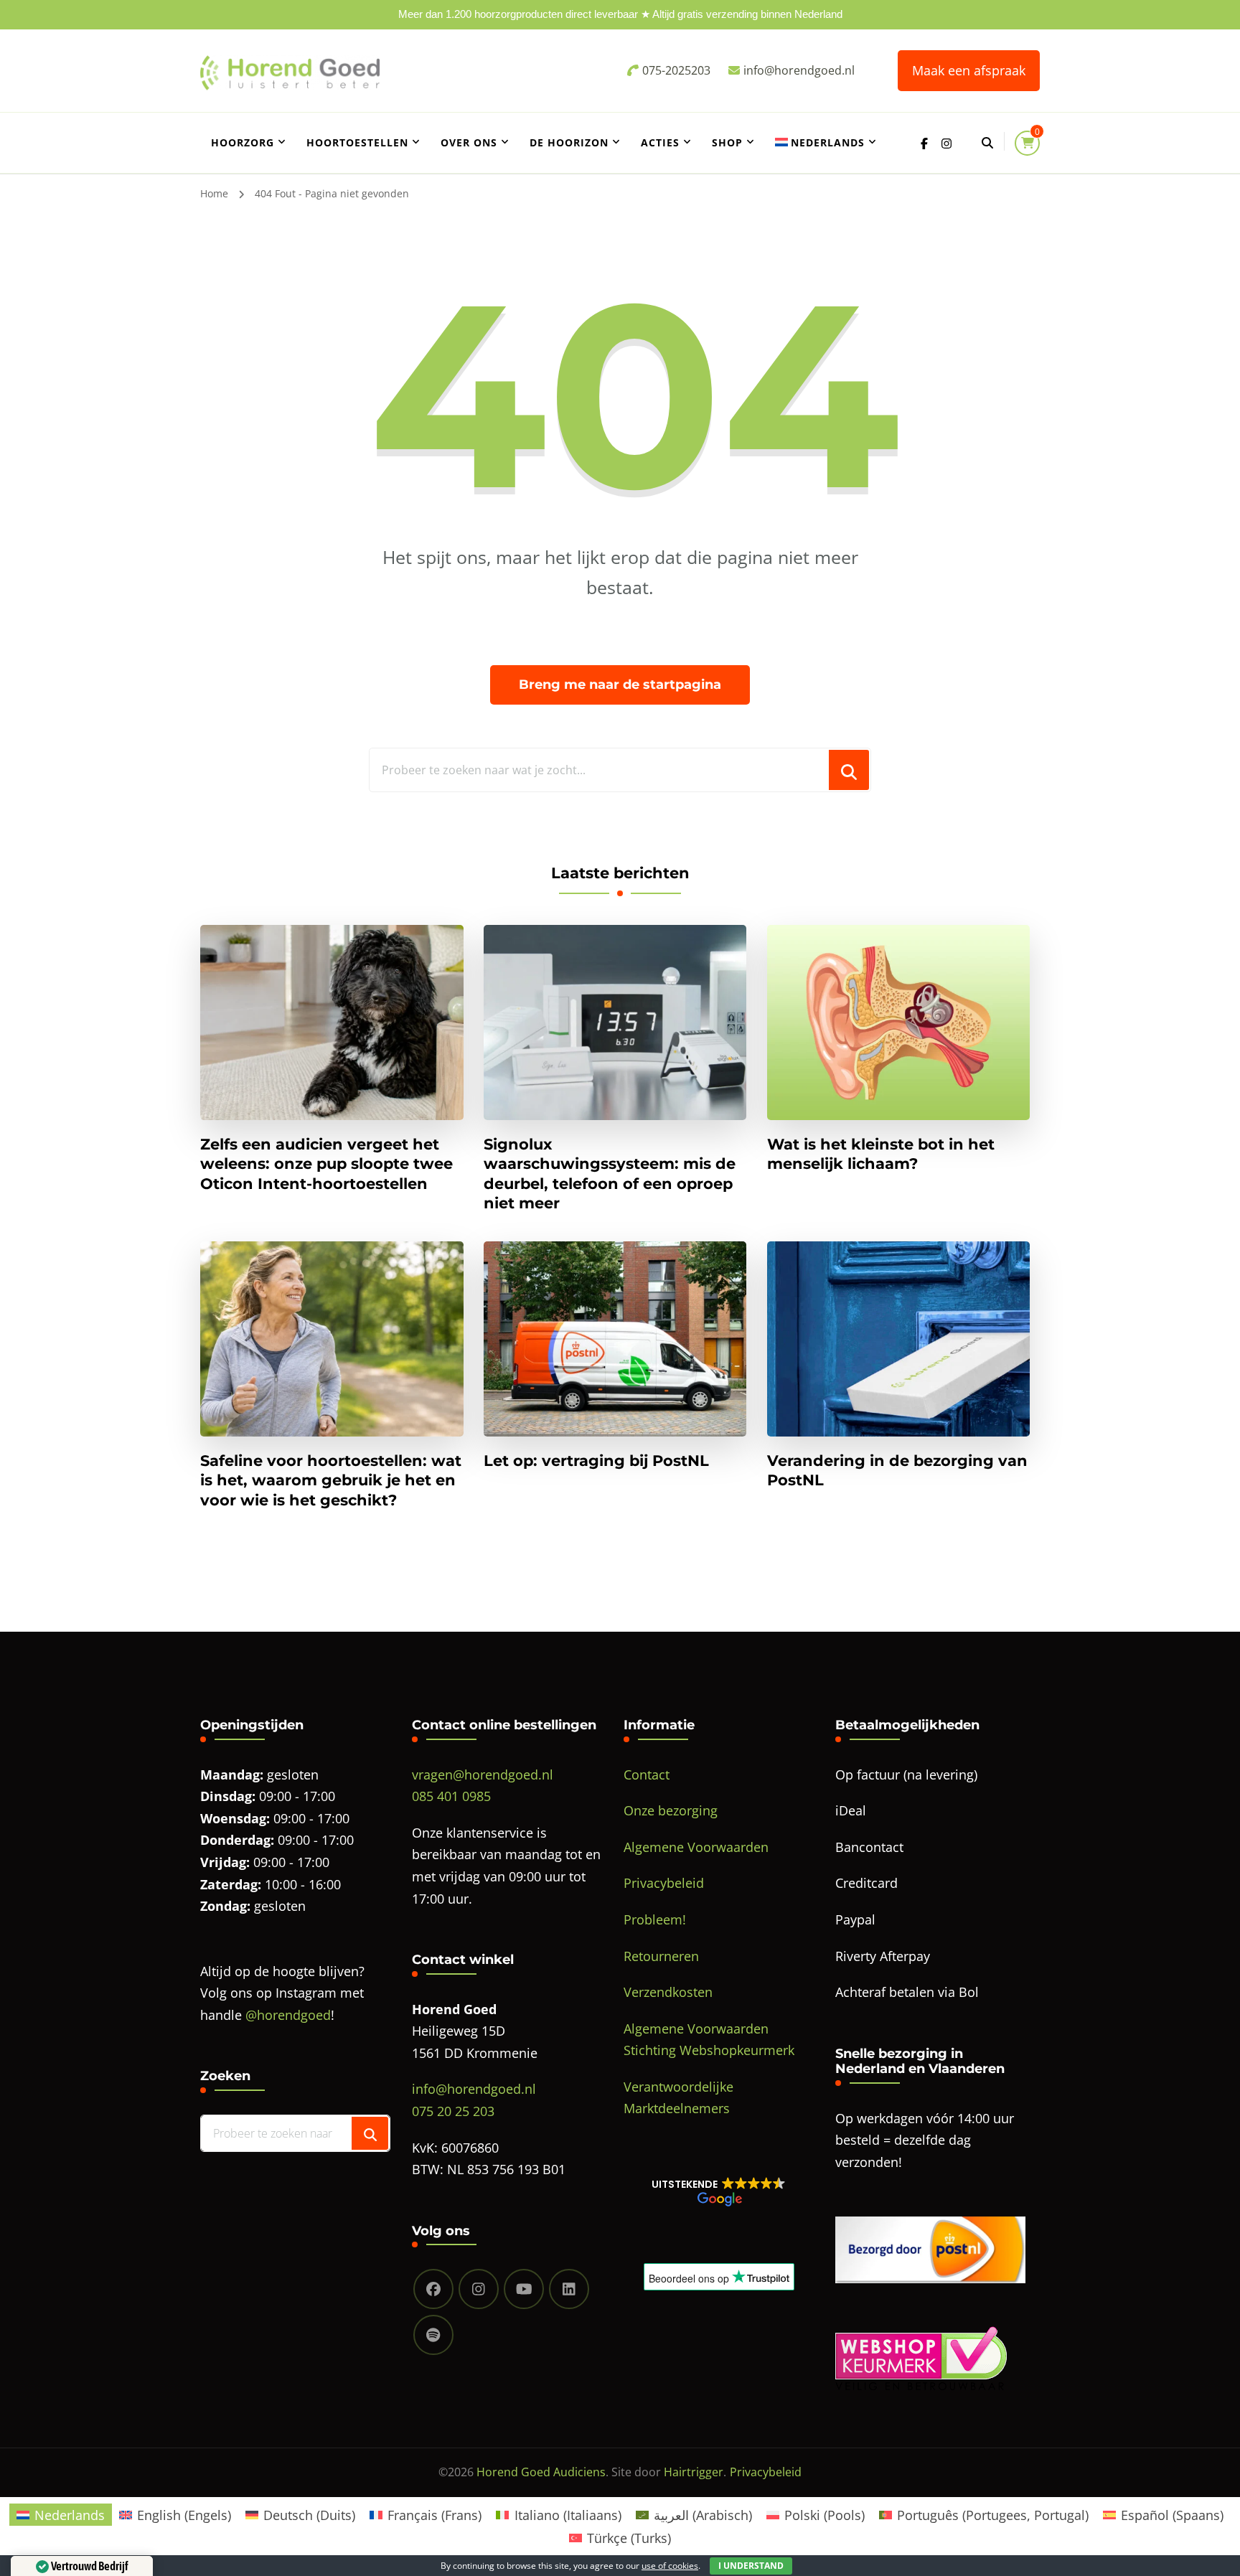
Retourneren (661, 1956)
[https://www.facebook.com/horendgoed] (433, 2289)
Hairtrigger (694, 2472)
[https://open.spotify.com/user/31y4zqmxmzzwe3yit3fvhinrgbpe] (433, 2335)
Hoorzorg (243, 142)
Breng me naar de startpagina (620, 685)
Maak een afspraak (969, 70)
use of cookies (670, 2566)
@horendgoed (288, 2015)
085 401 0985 (451, 1796)
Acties (660, 142)
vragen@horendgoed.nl (483, 1774)
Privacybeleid (664, 1883)
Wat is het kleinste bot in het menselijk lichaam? (881, 1154)
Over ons (469, 142)
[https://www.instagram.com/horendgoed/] (479, 2289)
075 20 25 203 (453, 2111)
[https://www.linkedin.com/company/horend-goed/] (569, 2289)
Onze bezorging (671, 1810)
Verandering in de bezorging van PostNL (897, 1470)
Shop (727, 142)
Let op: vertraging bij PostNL (596, 1461)
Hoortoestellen (357, 142)
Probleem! (655, 1919)
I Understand (751, 2566)
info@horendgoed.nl (474, 2089)
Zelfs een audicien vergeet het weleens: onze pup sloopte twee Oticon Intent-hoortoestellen (327, 1164)
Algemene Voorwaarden (696, 1847)
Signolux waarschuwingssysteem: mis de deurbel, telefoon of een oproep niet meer (610, 1174)
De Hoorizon (569, 142)
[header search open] (987, 143)
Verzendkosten (668, 1992)
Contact (647, 1774)
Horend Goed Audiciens (541, 2472)
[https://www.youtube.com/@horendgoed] (524, 2289)
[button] (719, 2191)
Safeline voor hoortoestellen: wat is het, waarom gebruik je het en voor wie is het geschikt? (331, 1480)
